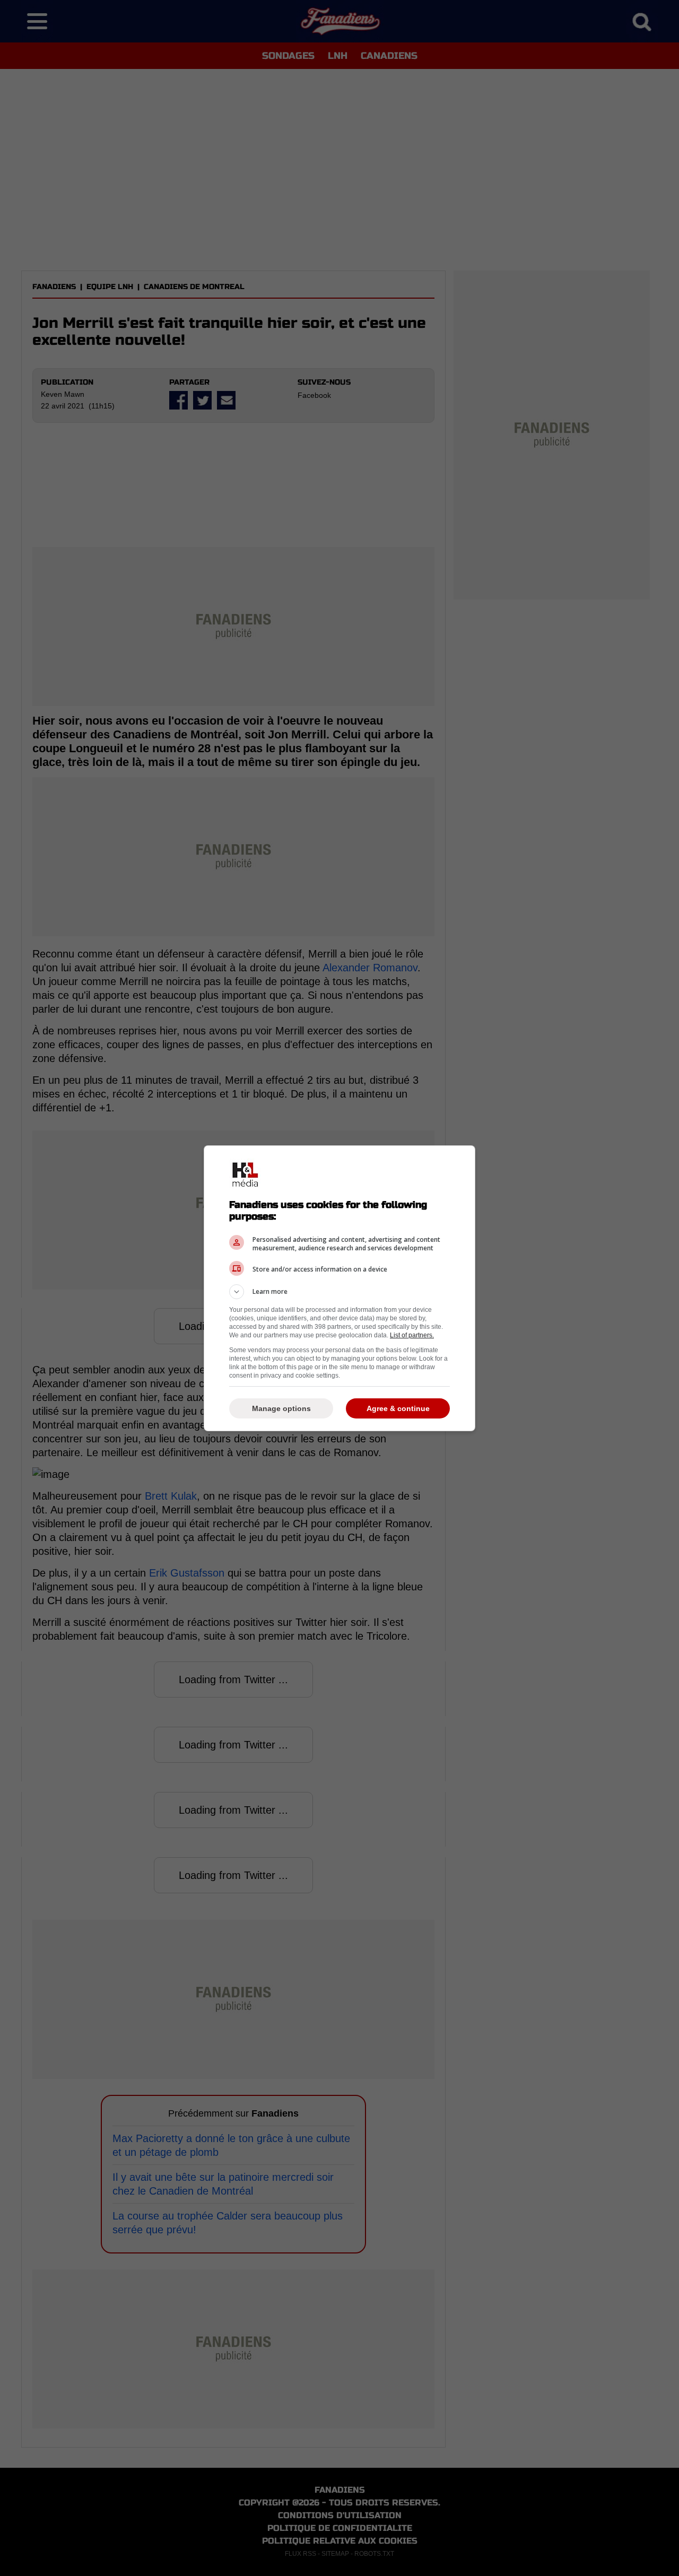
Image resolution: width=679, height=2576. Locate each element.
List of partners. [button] (412, 1335)
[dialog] (339, 1288)
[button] (339, 1292)
